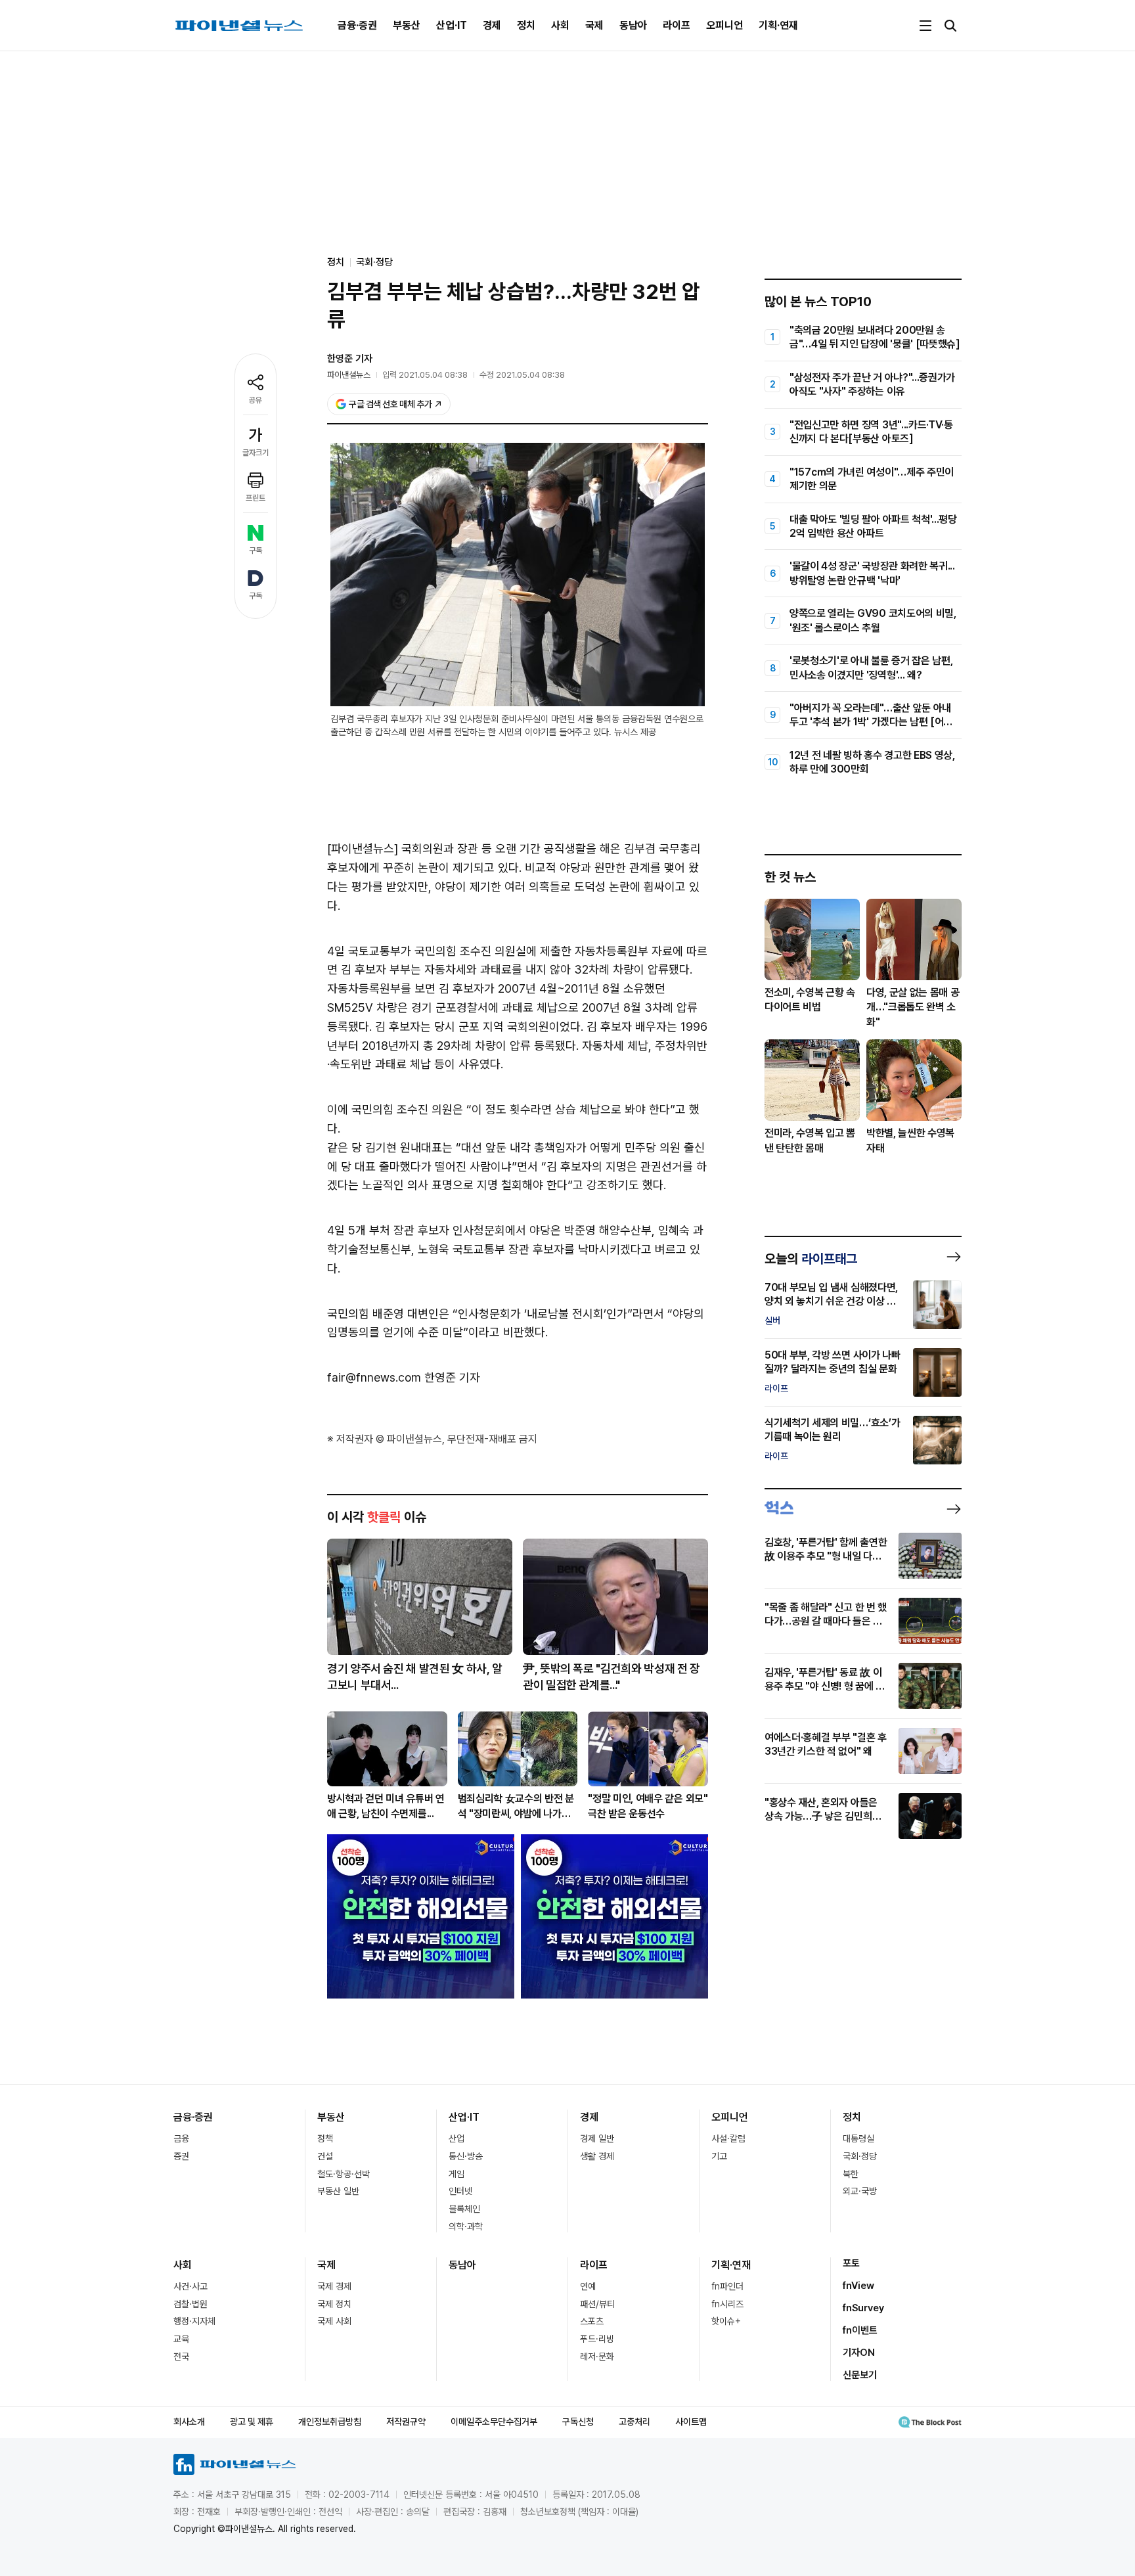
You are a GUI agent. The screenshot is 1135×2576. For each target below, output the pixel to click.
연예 (588, 2286)
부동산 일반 (338, 2191)
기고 (719, 2156)
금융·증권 (357, 25)
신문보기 (860, 2375)
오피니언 (724, 25)
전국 (181, 2357)
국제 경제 (334, 2286)
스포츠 (592, 2321)
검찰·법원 (190, 2304)
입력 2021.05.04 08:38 (425, 375)
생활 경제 (597, 2156)
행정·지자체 (194, 2321)
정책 (325, 2138)
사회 (560, 25)
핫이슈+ (726, 2321)
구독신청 (578, 2422)
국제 (594, 25)
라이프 (677, 25)
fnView (858, 2286)
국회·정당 (374, 262)
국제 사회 (334, 2321)
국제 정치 (334, 2304)
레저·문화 (597, 2357)
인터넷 (460, 2191)
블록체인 (464, 2209)
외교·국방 (860, 2191)
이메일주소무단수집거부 (494, 2422)
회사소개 (189, 2422)
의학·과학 (466, 2226)
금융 (181, 2138)
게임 (456, 2174)
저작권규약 (406, 2422)
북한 (851, 2174)
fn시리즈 (727, 2304)
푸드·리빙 (597, 2339)
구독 (256, 551)
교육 (181, 2339)
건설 (325, 2156)
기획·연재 (778, 25)
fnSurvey (863, 2308)
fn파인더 (727, 2286)
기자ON (859, 2353)
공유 (256, 400)
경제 (492, 25)
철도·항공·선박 (344, 2174)
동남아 (633, 25)
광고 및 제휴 (252, 2422)
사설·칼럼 (728, 2138)
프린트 (256, 498)
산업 (456, 2138)
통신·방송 (466, 2156)
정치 (526, 25)
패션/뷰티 (597, 2304)
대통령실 (858, 2138)
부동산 (407, 25)
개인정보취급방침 (330, 2422)
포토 (851, 2263)
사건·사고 (190, 2286)
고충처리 (634, 2422)
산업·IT (452, 25)
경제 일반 (597, 2138)
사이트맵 (691, 2422)
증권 (181, 2156)
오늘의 (811, 1259)
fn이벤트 (860, 2330)
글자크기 (256, 453)
